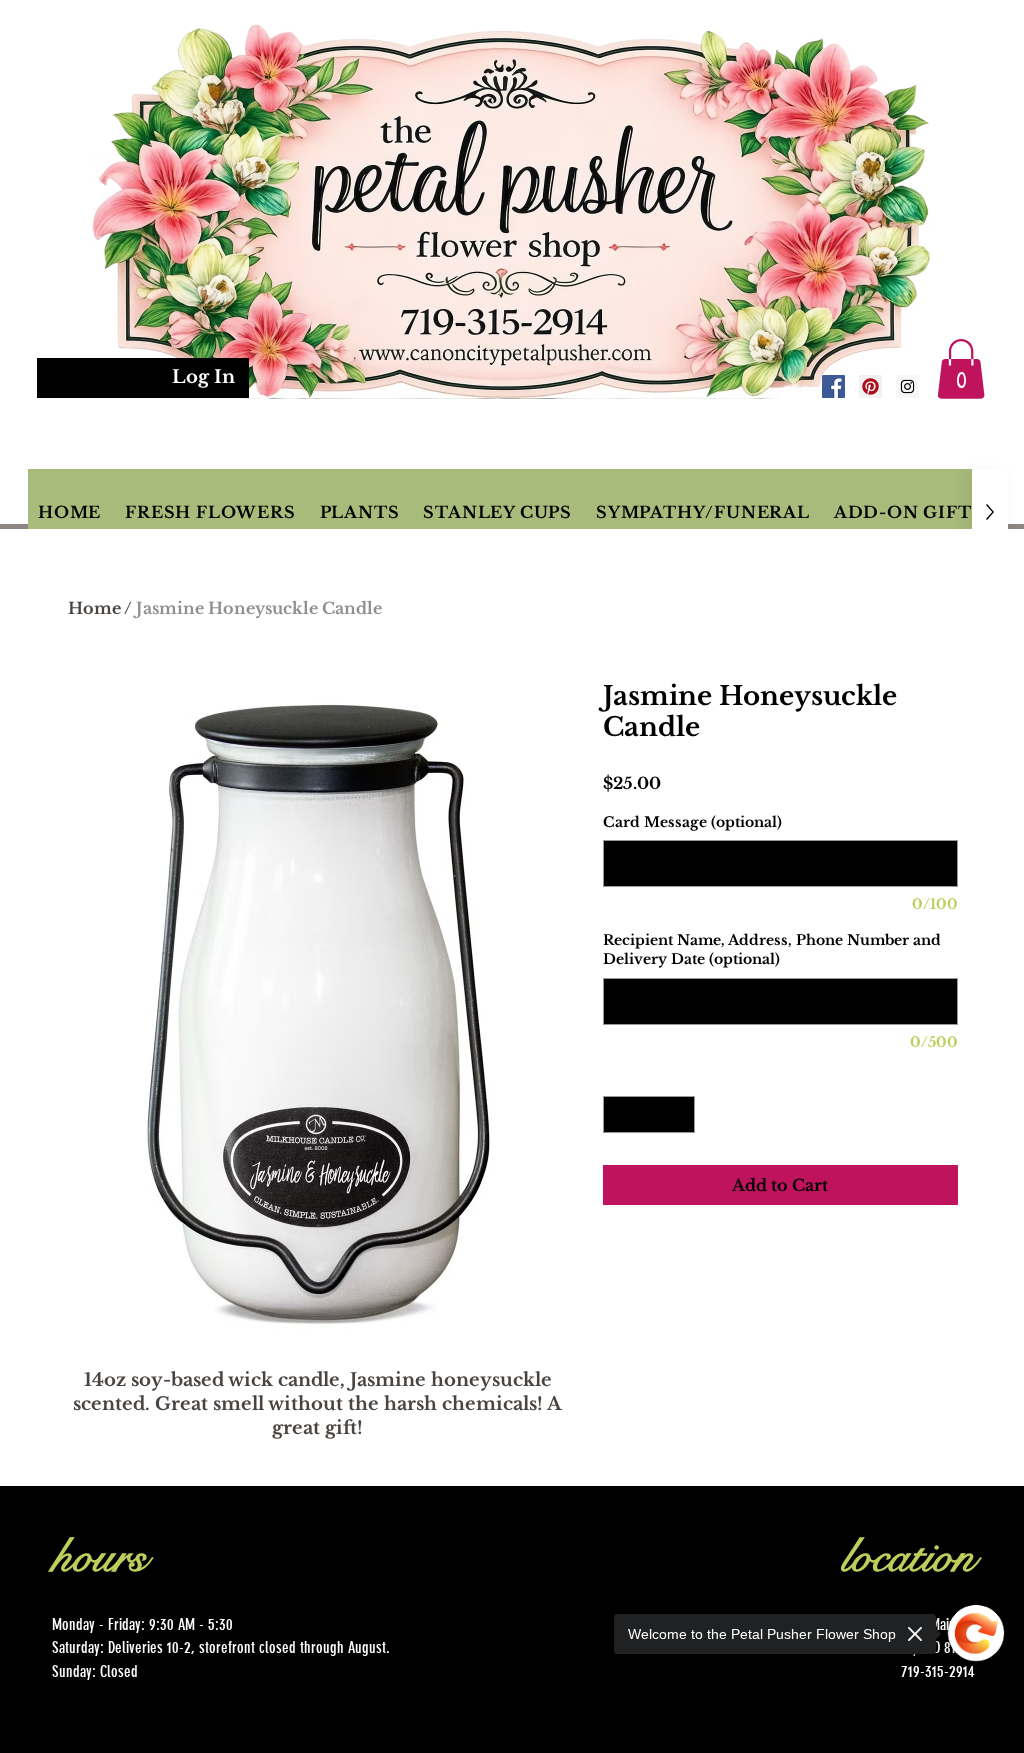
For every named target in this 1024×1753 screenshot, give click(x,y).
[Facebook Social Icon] (833, 386)
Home (94, 608)
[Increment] (679, 1114)
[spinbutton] (649, 1114)
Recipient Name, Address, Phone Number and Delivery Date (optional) (772, 950)
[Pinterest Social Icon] (870, 386)
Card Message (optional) (692, 822)
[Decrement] (618, 1114)
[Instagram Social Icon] (907, 386)
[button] (961, 369)
